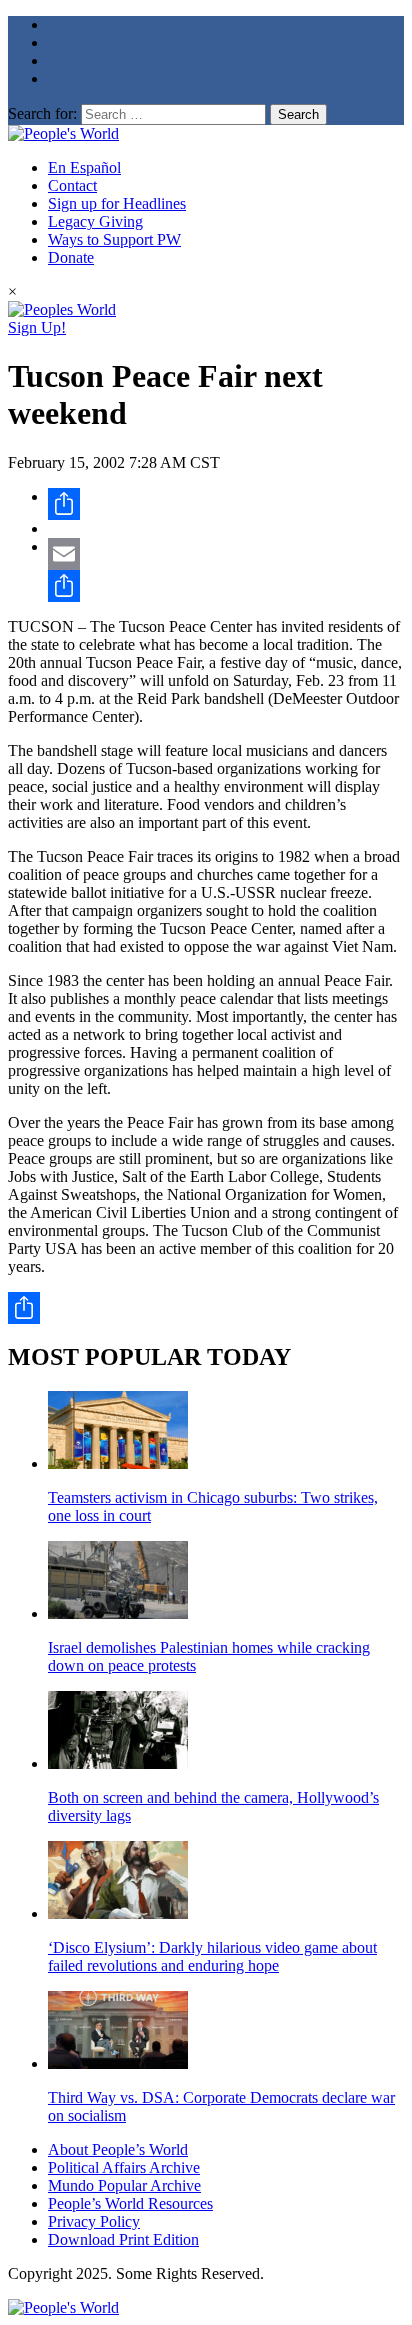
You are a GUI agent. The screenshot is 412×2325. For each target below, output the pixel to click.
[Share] (226, 504)
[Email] (226, 554)
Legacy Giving (95, 221)
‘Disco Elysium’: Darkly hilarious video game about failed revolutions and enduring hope (212, 1956)
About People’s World (118, 2149)
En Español (84, 167)
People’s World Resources (130, 2203)
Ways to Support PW (114, 239)
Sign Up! (37, 327)
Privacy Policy (94, 2221)
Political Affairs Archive (124, 2167)
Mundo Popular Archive (124, 2185)
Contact (72, 185)
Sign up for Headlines (117, 203)
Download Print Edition (123, 2239)
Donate (71, 257)
